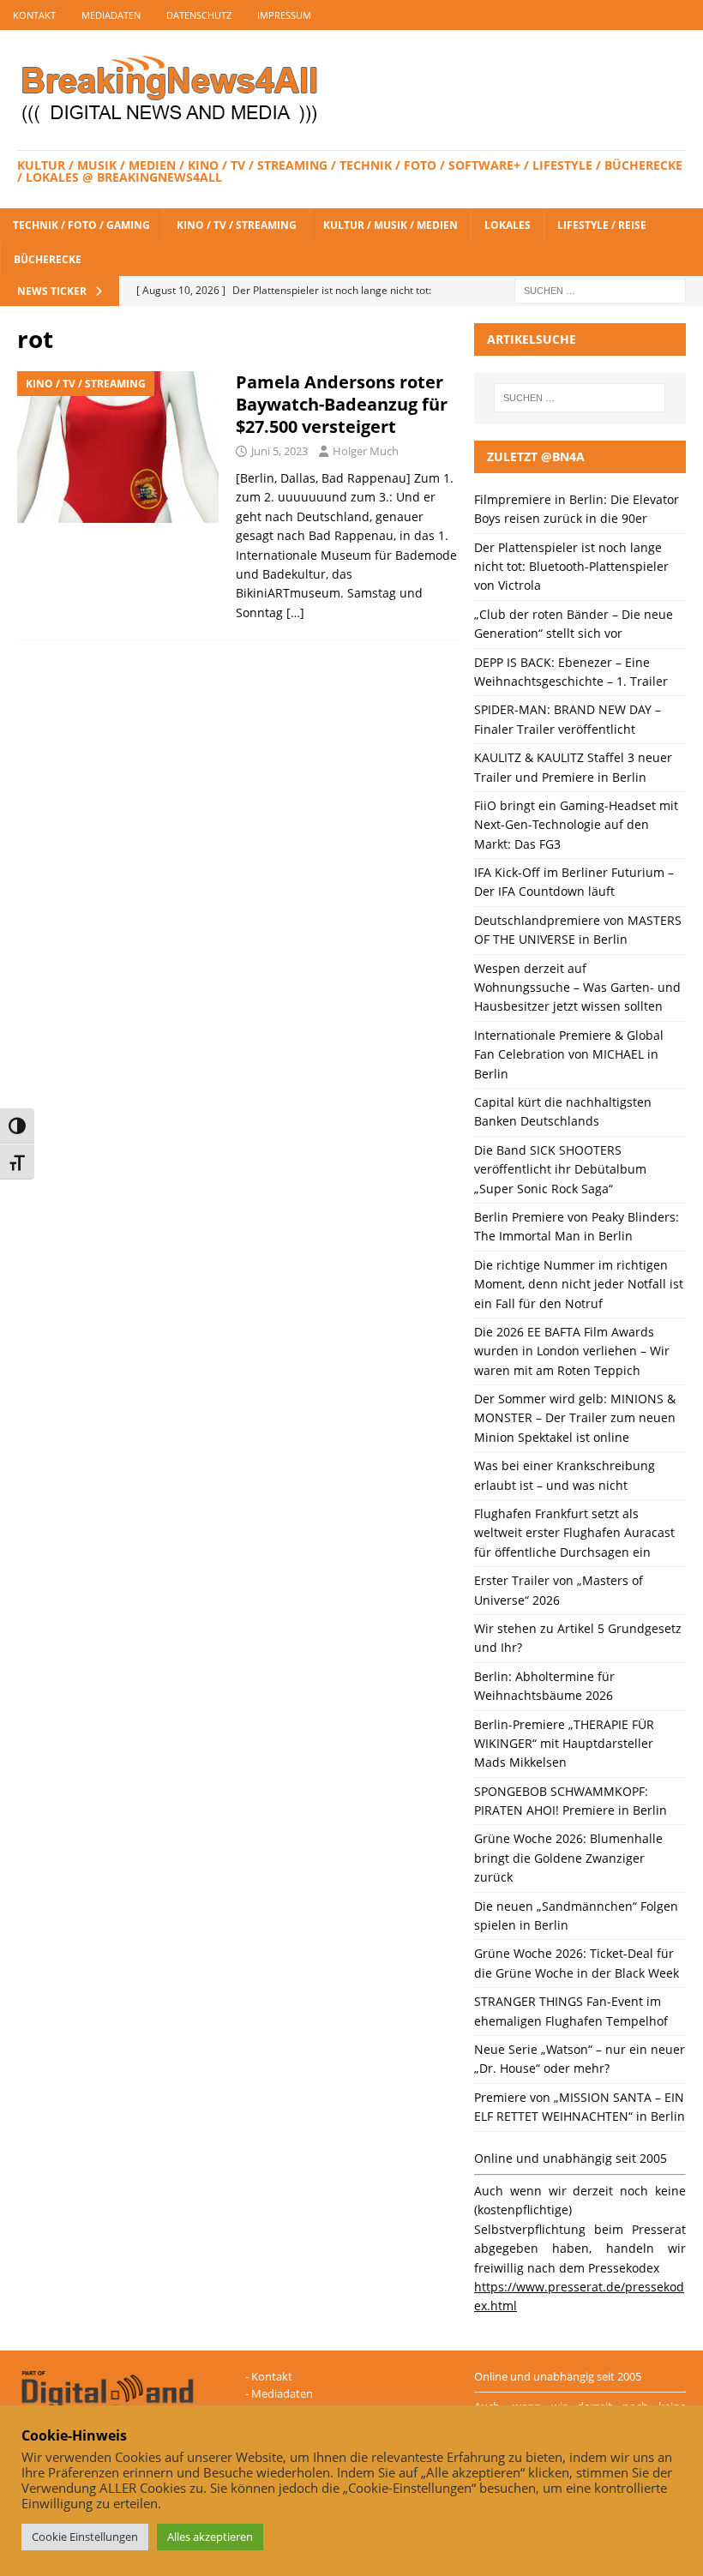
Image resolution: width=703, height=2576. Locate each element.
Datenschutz (199, 15)
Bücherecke (48, 259)
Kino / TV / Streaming (237, 225)
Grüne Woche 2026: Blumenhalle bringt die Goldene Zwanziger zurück (568, 1858)
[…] (295, 612)
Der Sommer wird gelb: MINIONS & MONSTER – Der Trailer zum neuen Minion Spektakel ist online (575, 1418)
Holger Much (366, 451)
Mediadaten (111, 15)
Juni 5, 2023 (279, 451)
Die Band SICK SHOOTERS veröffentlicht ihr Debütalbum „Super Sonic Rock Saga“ (560, 1169)
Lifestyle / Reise (602, 225)
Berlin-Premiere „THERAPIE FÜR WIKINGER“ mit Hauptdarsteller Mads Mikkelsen (564, 1744)
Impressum (284, 15)
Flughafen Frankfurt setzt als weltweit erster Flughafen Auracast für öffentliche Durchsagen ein (574, 1533)
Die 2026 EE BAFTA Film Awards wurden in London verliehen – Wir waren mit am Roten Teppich (572, 1351)
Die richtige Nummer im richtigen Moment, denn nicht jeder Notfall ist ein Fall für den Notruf (579, 1284)
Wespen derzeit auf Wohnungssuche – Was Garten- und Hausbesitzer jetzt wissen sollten (577, 988)
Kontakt (34, 15)
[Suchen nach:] (600, 289)
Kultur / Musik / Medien (391, 225)
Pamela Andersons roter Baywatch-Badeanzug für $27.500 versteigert (342, 404)
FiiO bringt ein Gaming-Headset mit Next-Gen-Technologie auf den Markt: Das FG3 (576, 825)
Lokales (508, 225)
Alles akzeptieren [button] (210, 2537)
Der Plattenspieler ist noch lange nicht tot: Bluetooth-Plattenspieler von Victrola (571, 567)
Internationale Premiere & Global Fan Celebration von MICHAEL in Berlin (569, 1054)
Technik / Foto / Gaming (81, 225)
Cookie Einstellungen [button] (85, 2537)
